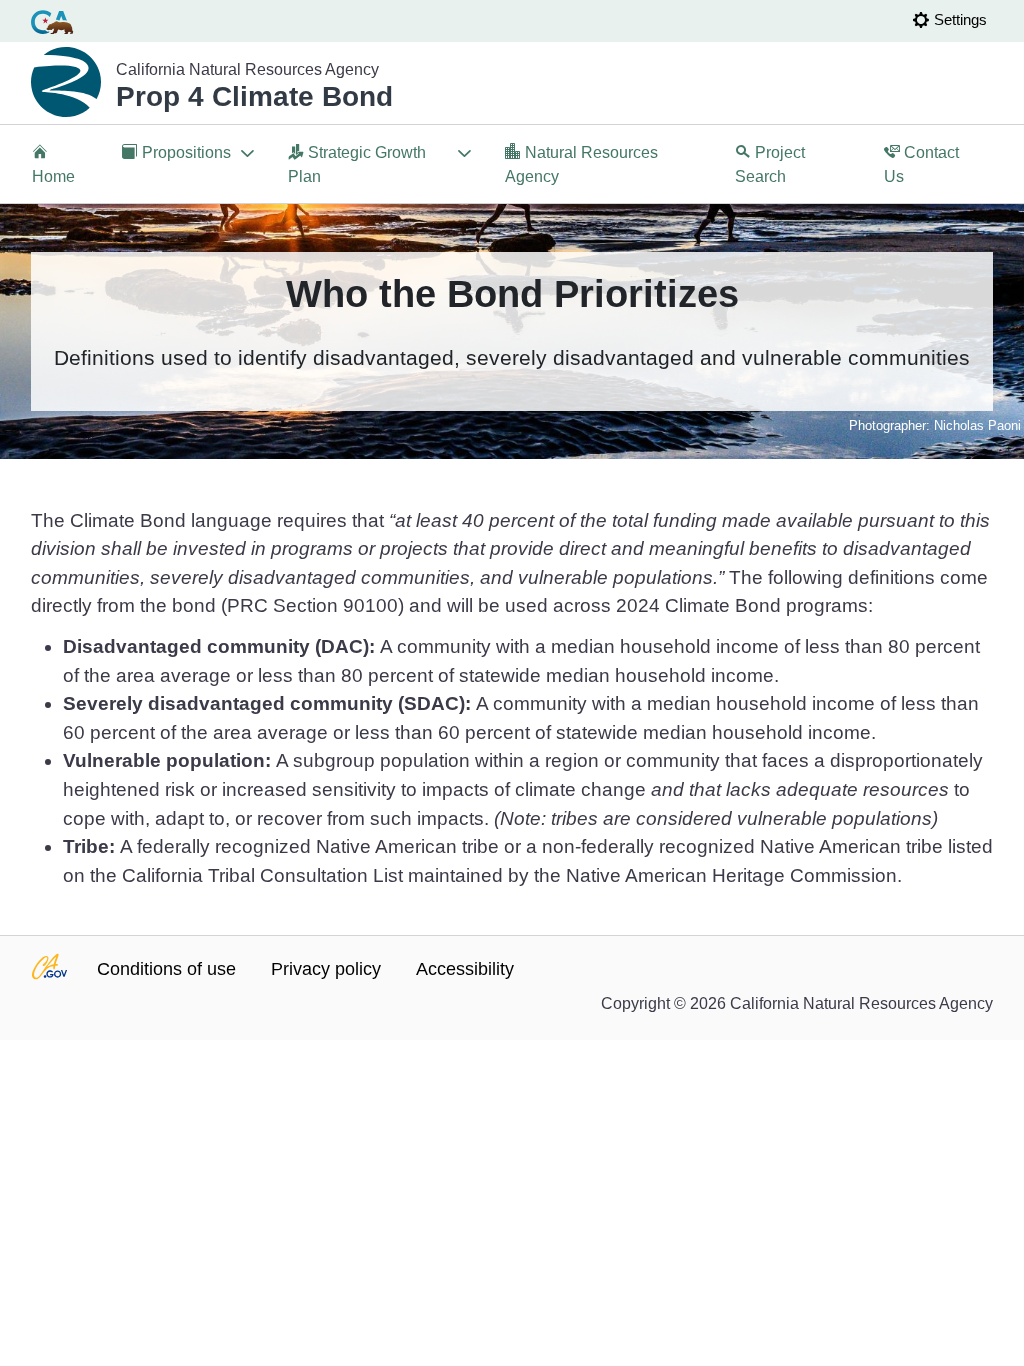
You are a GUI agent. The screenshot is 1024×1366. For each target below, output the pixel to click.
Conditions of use (166, 969)
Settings (960, 19)
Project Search (770, 164)
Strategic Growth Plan (357, 164)
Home (53, 176)
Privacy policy (326, 969)
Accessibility (465, 969)
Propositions (176, 164)
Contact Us (921, 164)
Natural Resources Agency (581, 164)
